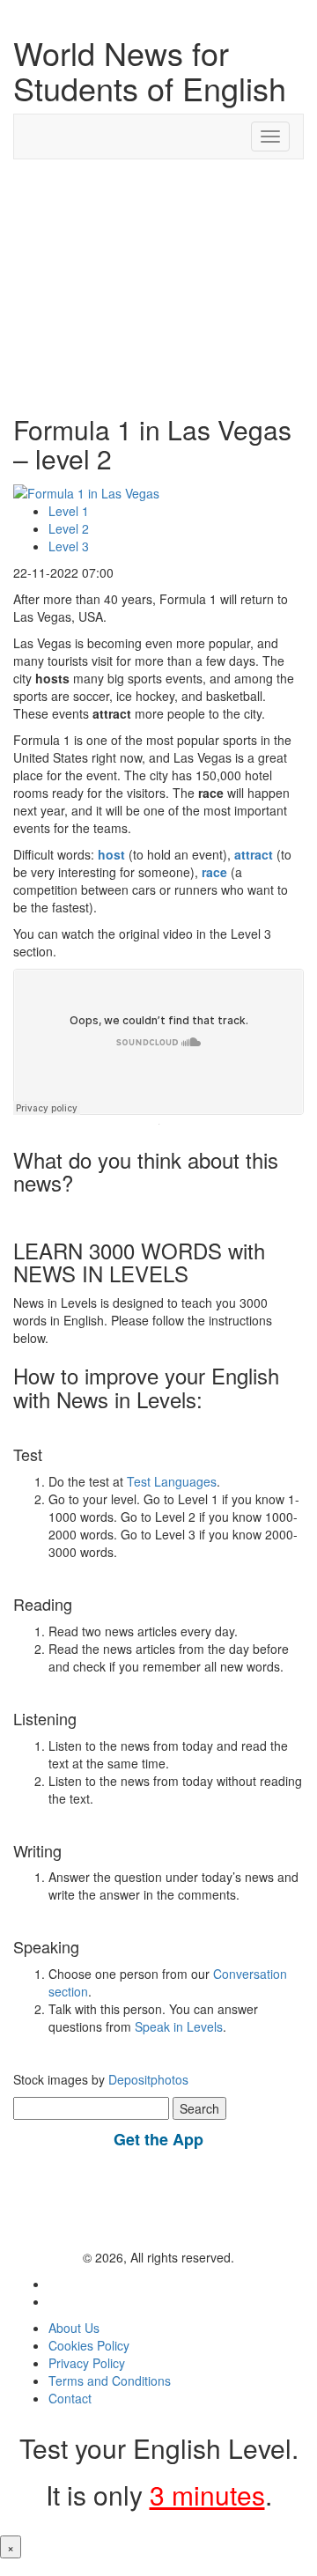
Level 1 (69, 511)
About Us (74, 2328)
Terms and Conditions (110, 2380)
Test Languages (172, 1481)
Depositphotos (147, 2079)
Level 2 (69, 528)
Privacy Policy (87, 2363)
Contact (70, 2398)
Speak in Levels (179, 2026)
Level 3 (69, 546)
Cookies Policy (89, 2345)
